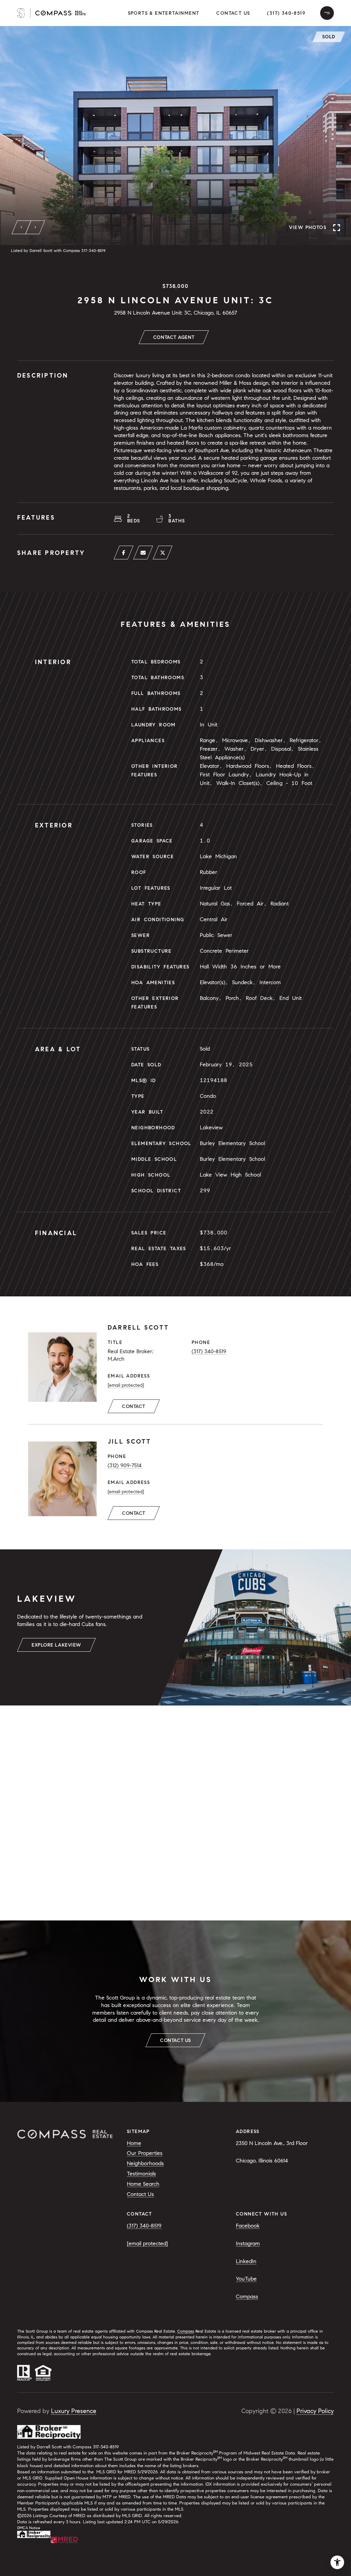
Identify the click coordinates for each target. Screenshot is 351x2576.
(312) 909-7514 (125, 1465)
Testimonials (141, 2174)
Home (134, 2143)
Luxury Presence (74, 2411)
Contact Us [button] (233, 13)
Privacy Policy (315, 2411)
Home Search (143, 2184)
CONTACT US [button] (175, 2040)
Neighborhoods (145, 2163)
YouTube (246, 2279)
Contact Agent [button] (174, 337)
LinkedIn (246, 2261)
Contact (134, 1406)
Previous (22, 227)
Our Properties (145, 2153)
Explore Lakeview (56, 1645)
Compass (247, 2296)
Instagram (248, 2243)
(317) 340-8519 (286, 13)
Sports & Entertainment (164, 13)
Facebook (248, 2226)
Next (35, 227)
